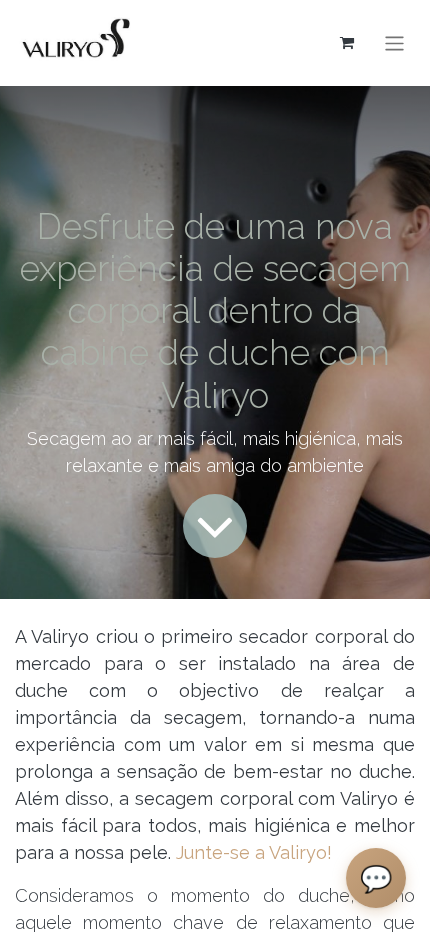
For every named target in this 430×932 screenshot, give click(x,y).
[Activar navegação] (394, 42)
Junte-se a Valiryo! (254, 852)
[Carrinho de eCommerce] (347, 43)
